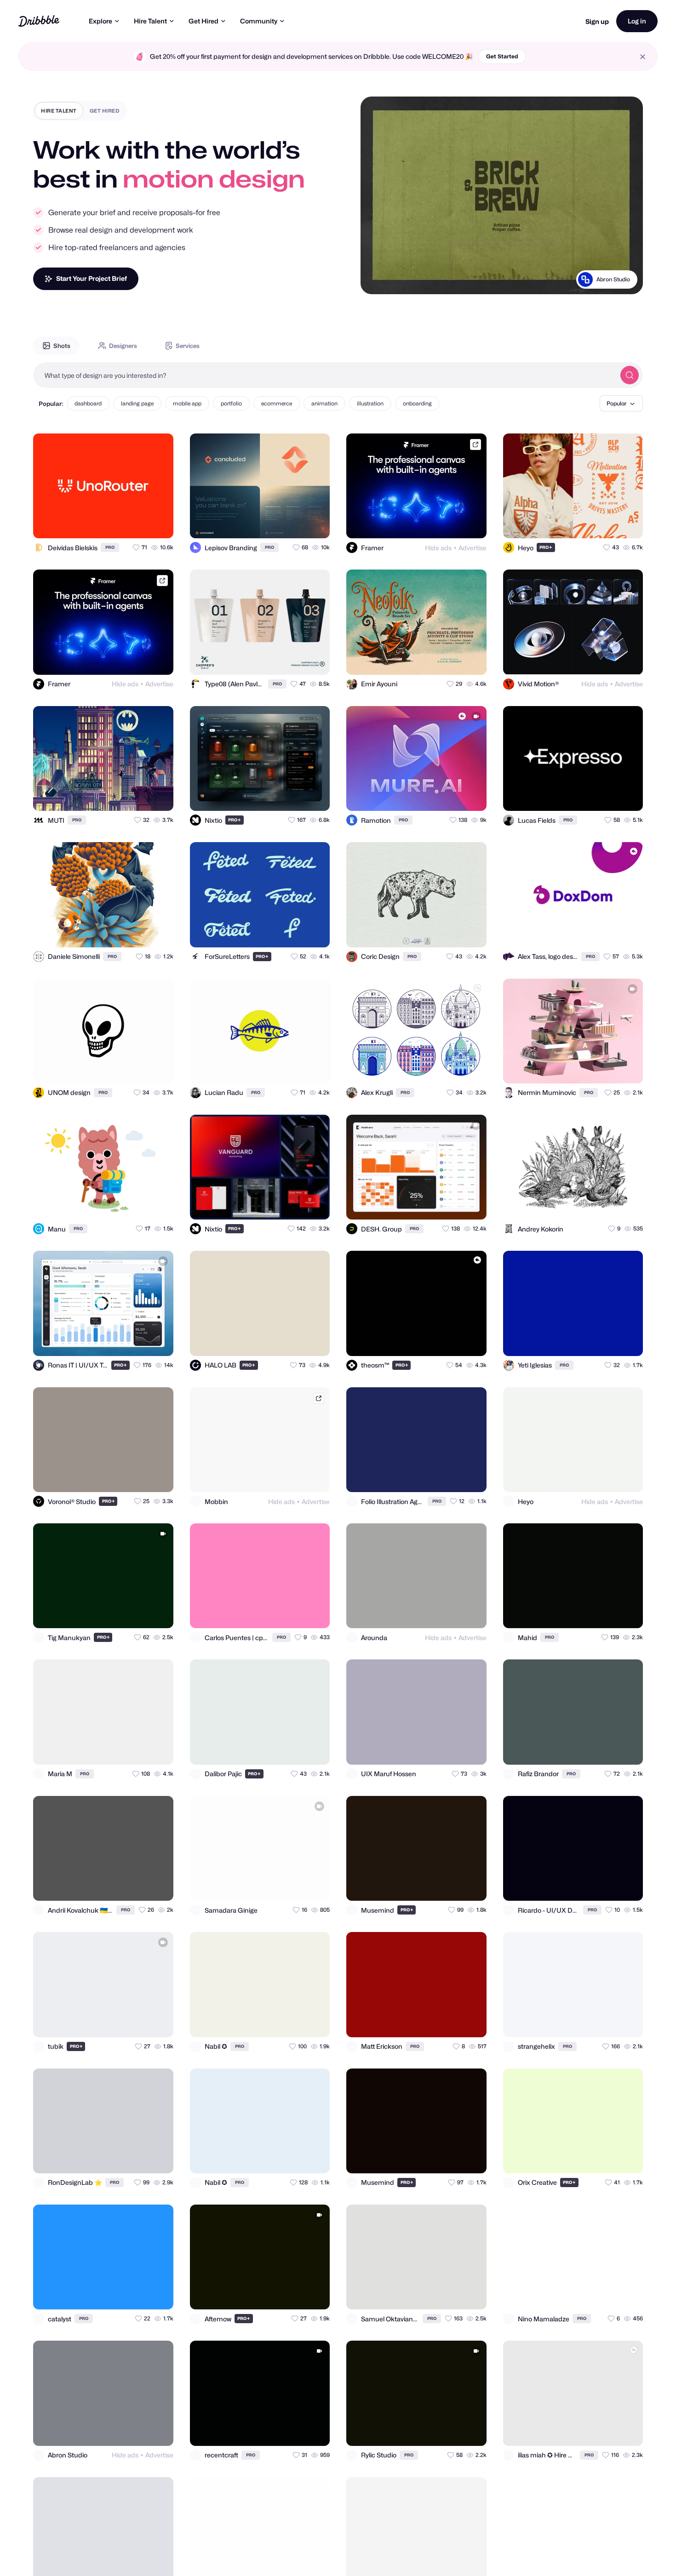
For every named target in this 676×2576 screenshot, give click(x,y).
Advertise (473, 548)
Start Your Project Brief (92, 278)
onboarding (417, 403)
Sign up (597, 21)
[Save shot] (140, 523)
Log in (637, 21)
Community (259, 21)
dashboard (88, 403)
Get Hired (203, 21)
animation (324, 403)
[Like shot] (158, 523)
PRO (110, 547)
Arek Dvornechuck (605, 291)
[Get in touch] (121, 523)
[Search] (630, 375)
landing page (137, 403)
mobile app (187, 403)
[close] (643, 57)
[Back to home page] (39, 21)
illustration (370, 403)
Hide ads (438, 548)
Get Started (502, 56)
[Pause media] (376, 280)
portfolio (231, 403)
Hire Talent (150, 21)
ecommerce (277, 403)
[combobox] (324, 375)
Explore (100, 21)
